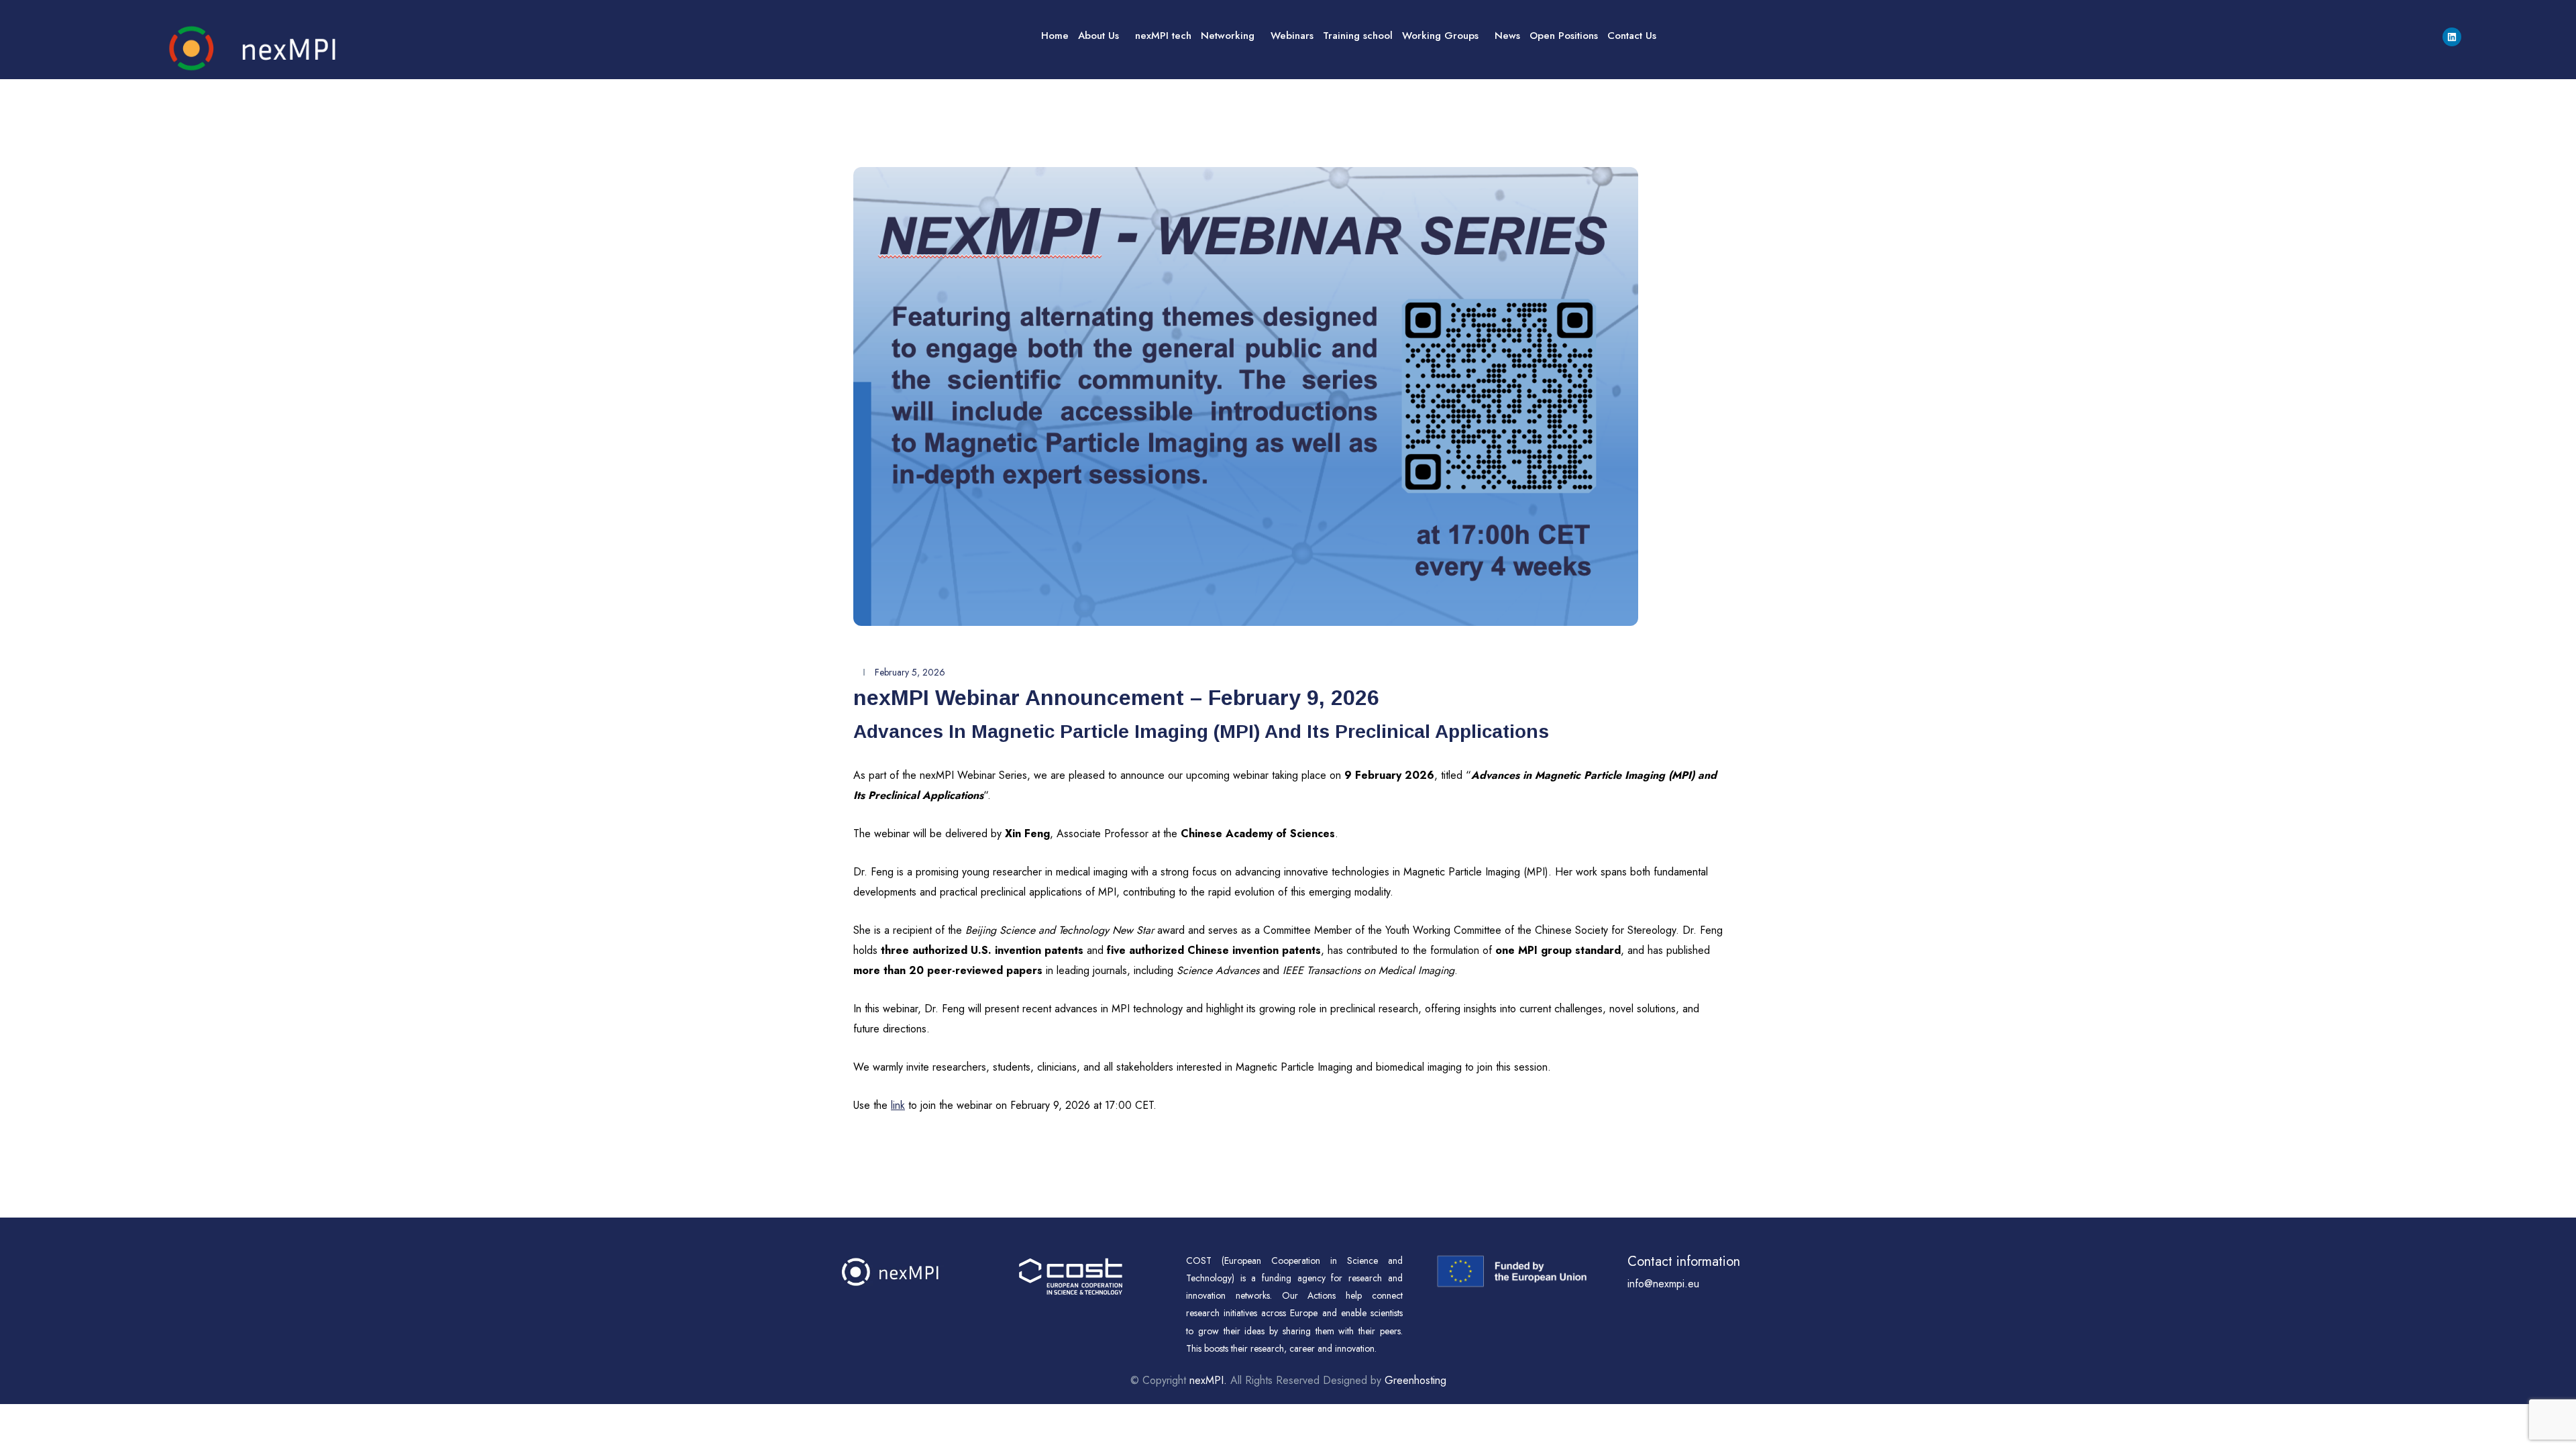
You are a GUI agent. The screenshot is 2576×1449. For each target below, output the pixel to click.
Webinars (1292, 36)
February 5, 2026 (910, 672)
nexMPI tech (1163, 36)
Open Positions (1564, 36)
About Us (1098, 36)
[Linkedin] (2452, 37)
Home (1055, 36)
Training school (1358, 36)
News (1507, 36)
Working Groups (1440, 36)
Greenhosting (1415, 1380)
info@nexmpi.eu (1663, 1284)
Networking (1228, 36)
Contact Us (1632, 36)
